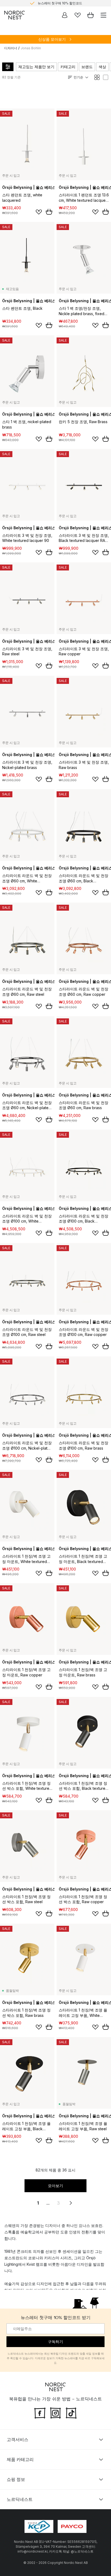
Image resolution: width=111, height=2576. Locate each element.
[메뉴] (103, 15)
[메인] (15, 15)
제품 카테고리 (20, 2459)
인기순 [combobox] (78, 77)
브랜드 (87, 67)
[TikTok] (71, 2413)
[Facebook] (40, 2413)
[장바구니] (91, 15)
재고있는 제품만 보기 (36, 67)
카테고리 (68, 67)
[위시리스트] (78, 15)
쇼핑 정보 (16, 2479)
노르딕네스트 (20, 2499)
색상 (102, 67)
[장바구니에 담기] (49, 212)
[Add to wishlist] (39, 212)
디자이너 (11, 48)
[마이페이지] (65, 15)
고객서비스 (18, 2439)
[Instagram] (55, 2413)
